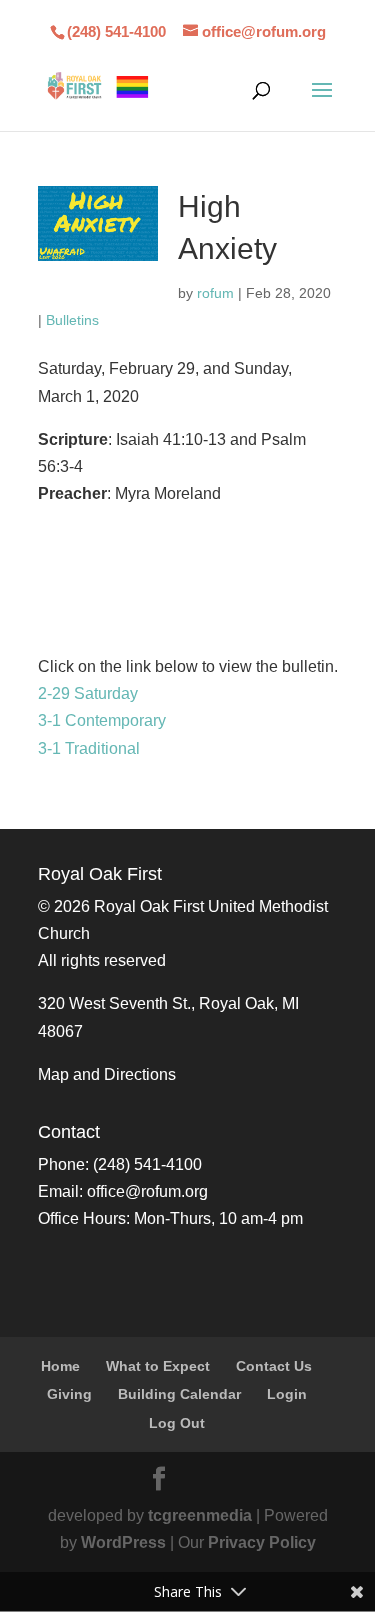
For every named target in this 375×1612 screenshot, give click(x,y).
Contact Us (274, 1366)
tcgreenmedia (200, 1515)
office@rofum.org (147, 1191)
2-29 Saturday (88, 693)
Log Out (177, 1423)
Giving (69, 1394)
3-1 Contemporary (102, 720)
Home (60, 1366)
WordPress (123, 1542)
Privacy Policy (262, 1542)
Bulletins (72, 320)
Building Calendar (179, 1394)
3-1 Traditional (89, 748)
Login (287, 1394)
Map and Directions (107, 1074)
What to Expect (158, 1366)
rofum (215, 293)
